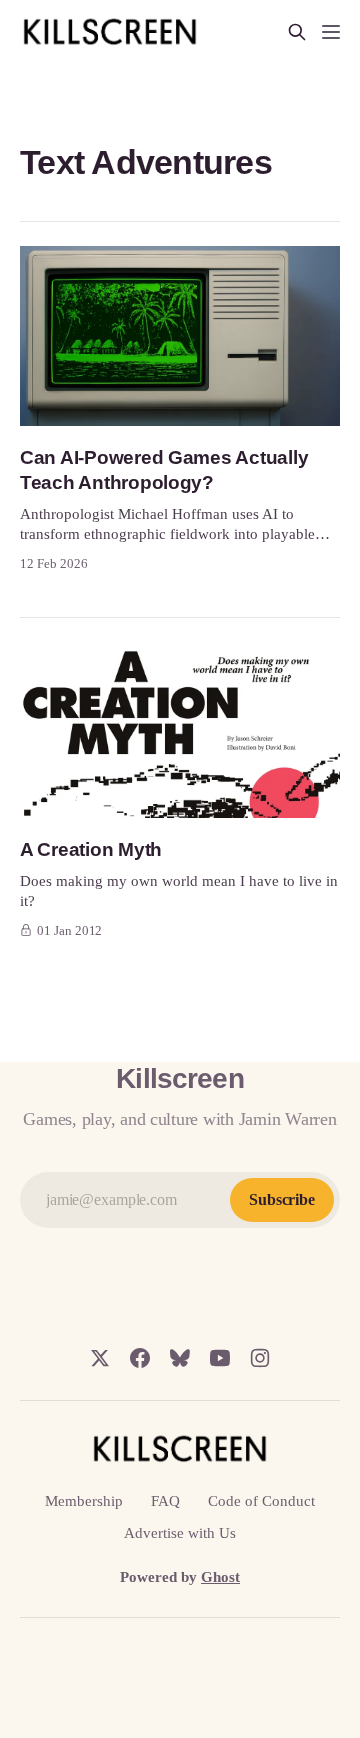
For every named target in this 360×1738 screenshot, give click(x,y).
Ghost (220, 1577)
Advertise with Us (180, 1533)
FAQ (165, 1501)
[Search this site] (297, 32)
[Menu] (331, 32)
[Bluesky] (180, 1358)
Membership (84, 1501)
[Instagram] (260, 1358)
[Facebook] (140, 1358)
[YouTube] (220, 1358)
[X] (100, 1358)
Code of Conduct (261, 1501)
